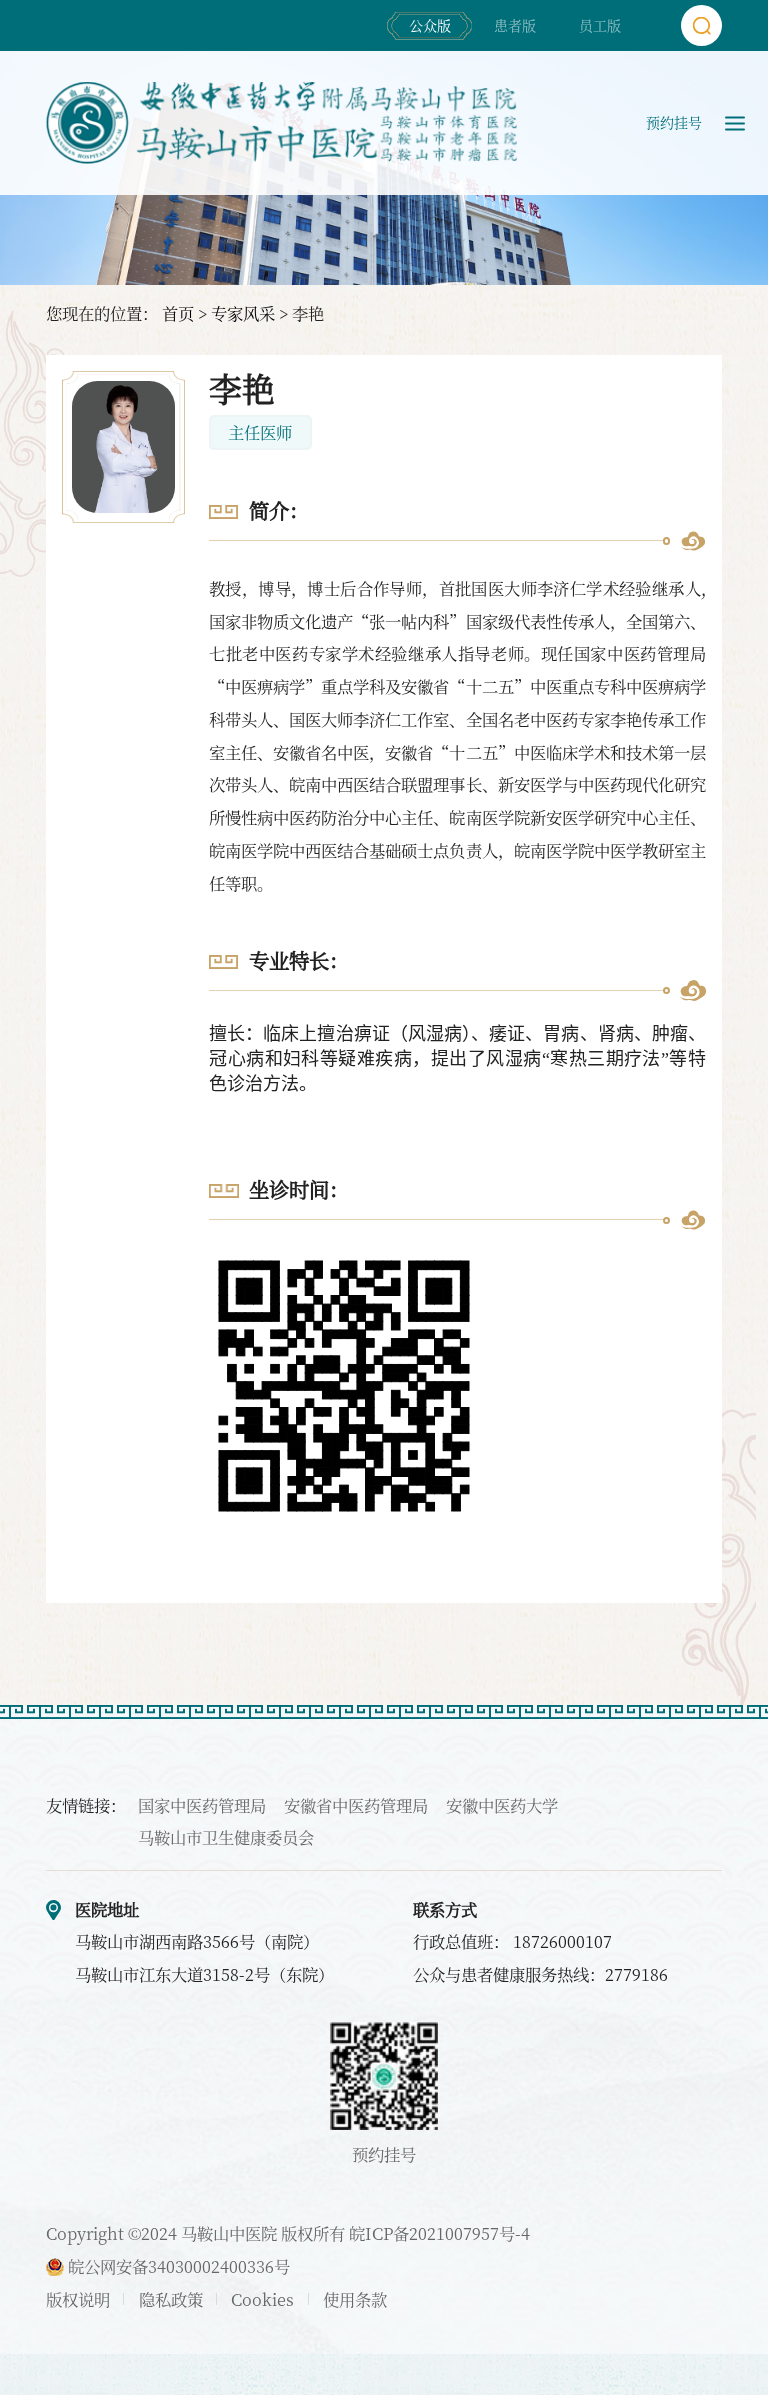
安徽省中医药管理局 (356, 1805)
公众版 (430, 25)
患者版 (515, 25)
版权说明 (78, 2299)
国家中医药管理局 (202, 1805)
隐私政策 (171, 2299)
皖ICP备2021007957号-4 (439, 2233)
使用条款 (355, 2299)
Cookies (262, 2299)
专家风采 (243, 313)
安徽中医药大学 (502, 1805)
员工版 (600, 25)
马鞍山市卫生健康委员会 (226, 1837)
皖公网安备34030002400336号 (177, 2266)
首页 (178, 313)
